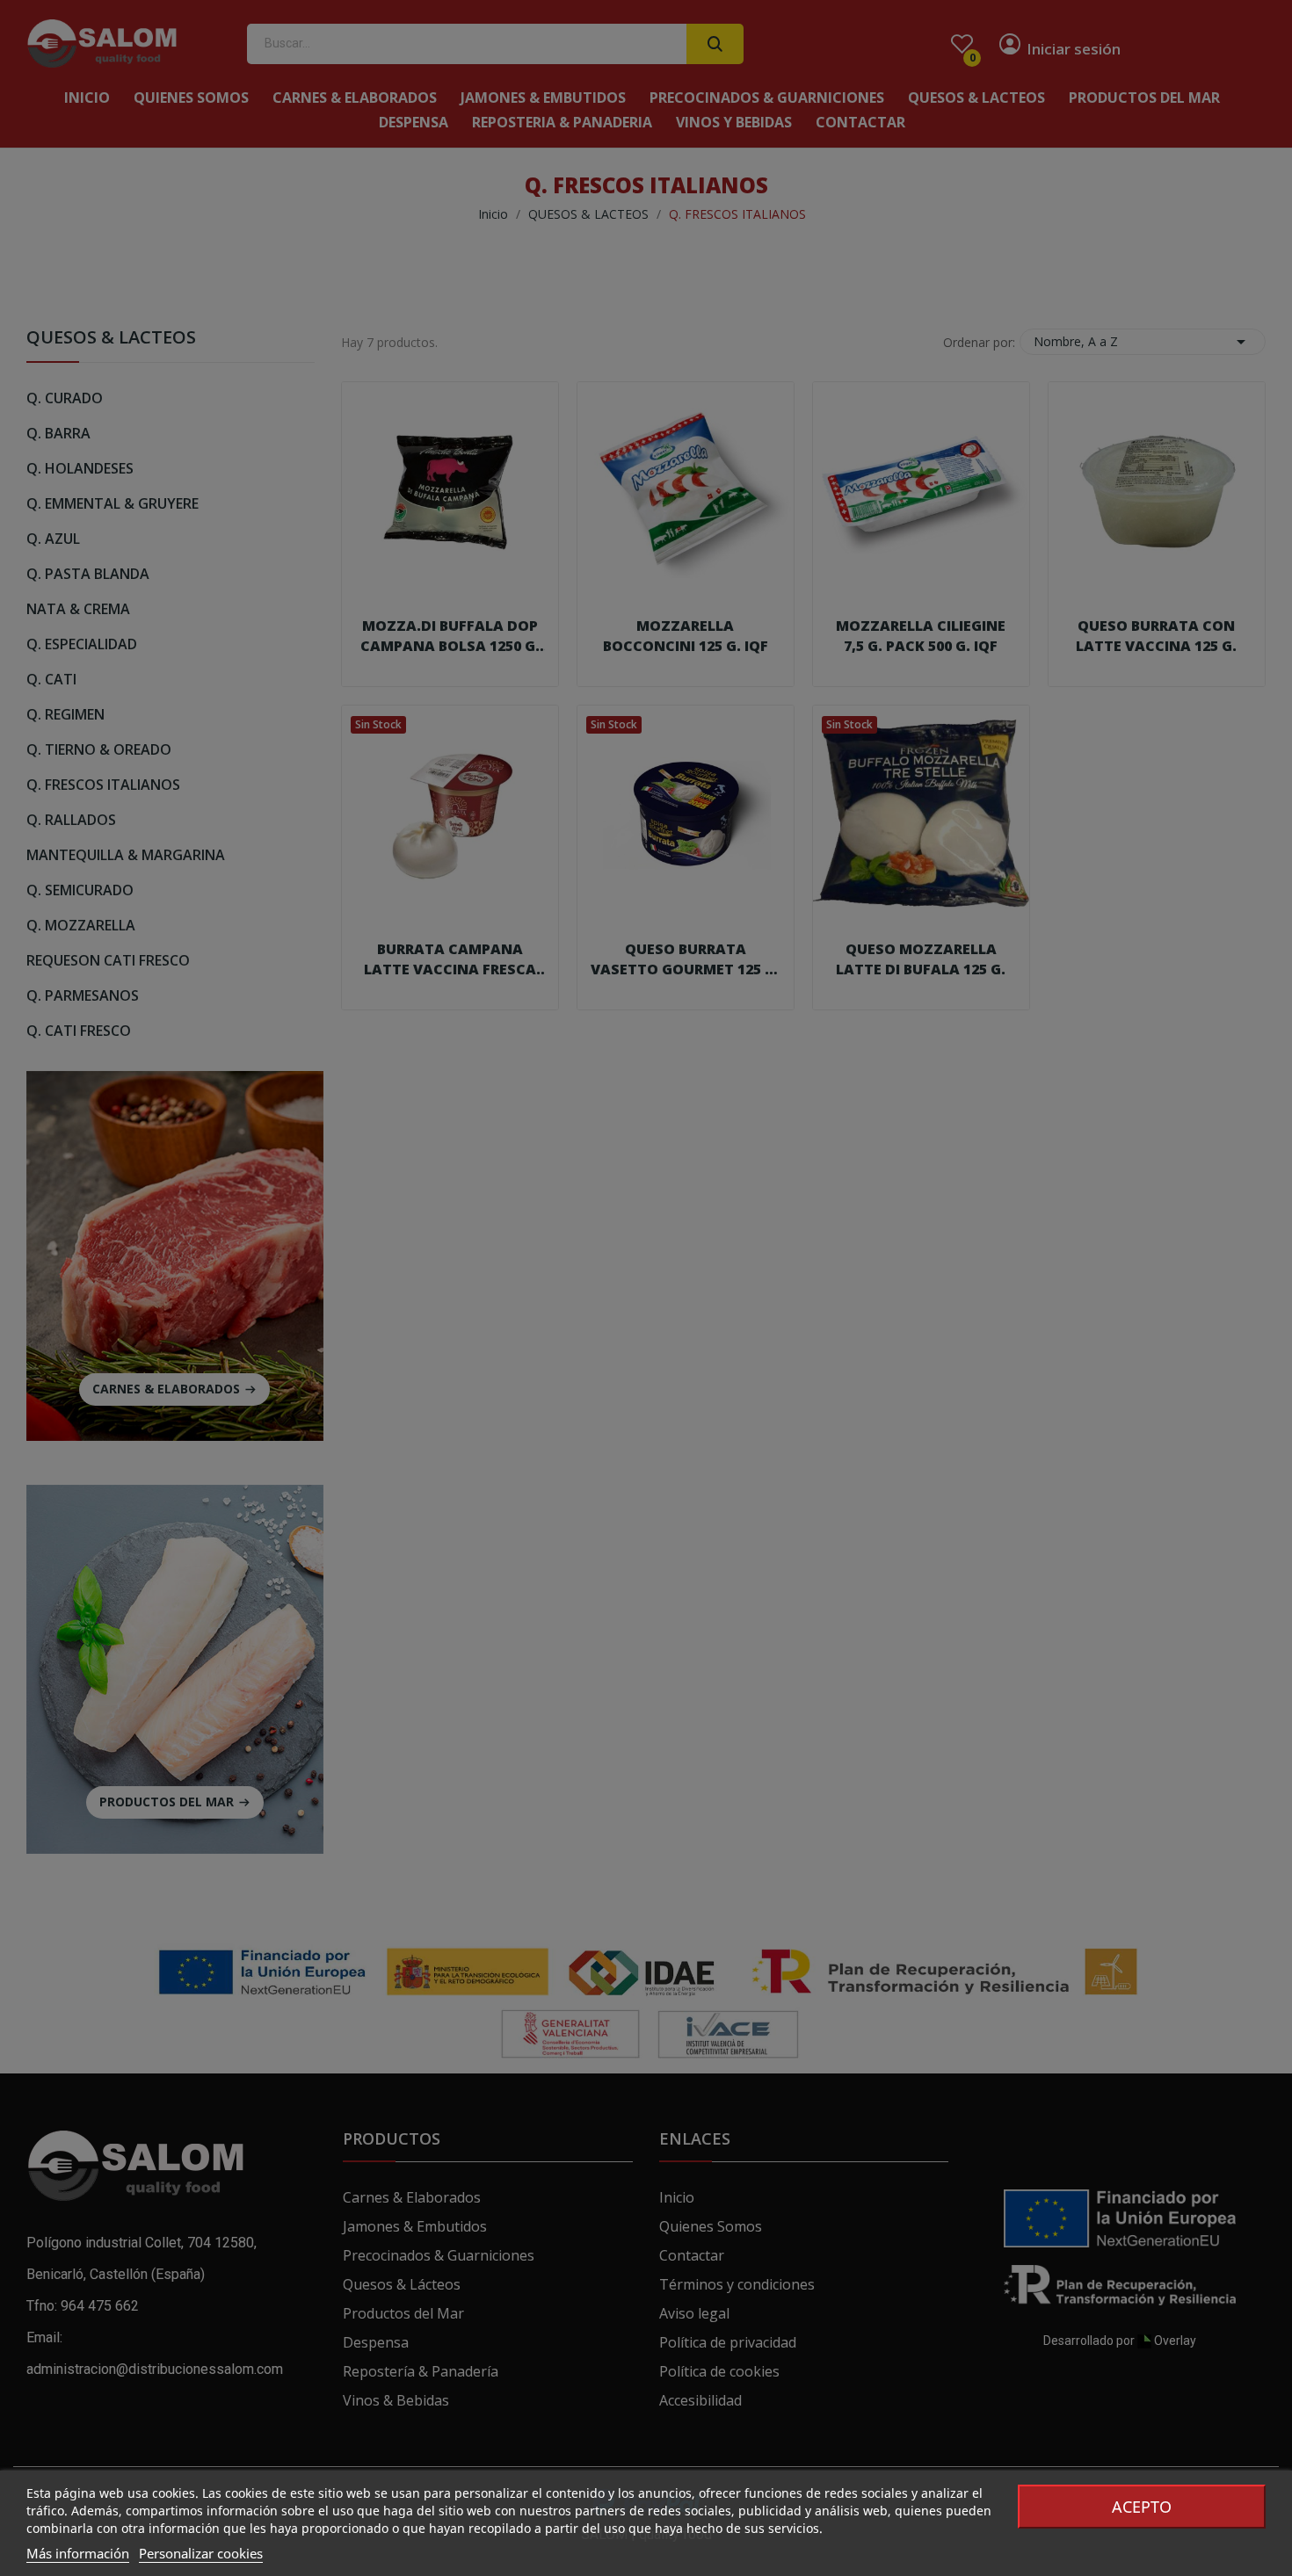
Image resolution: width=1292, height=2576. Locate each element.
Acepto (1142, 2507)
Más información (78, 2553)
